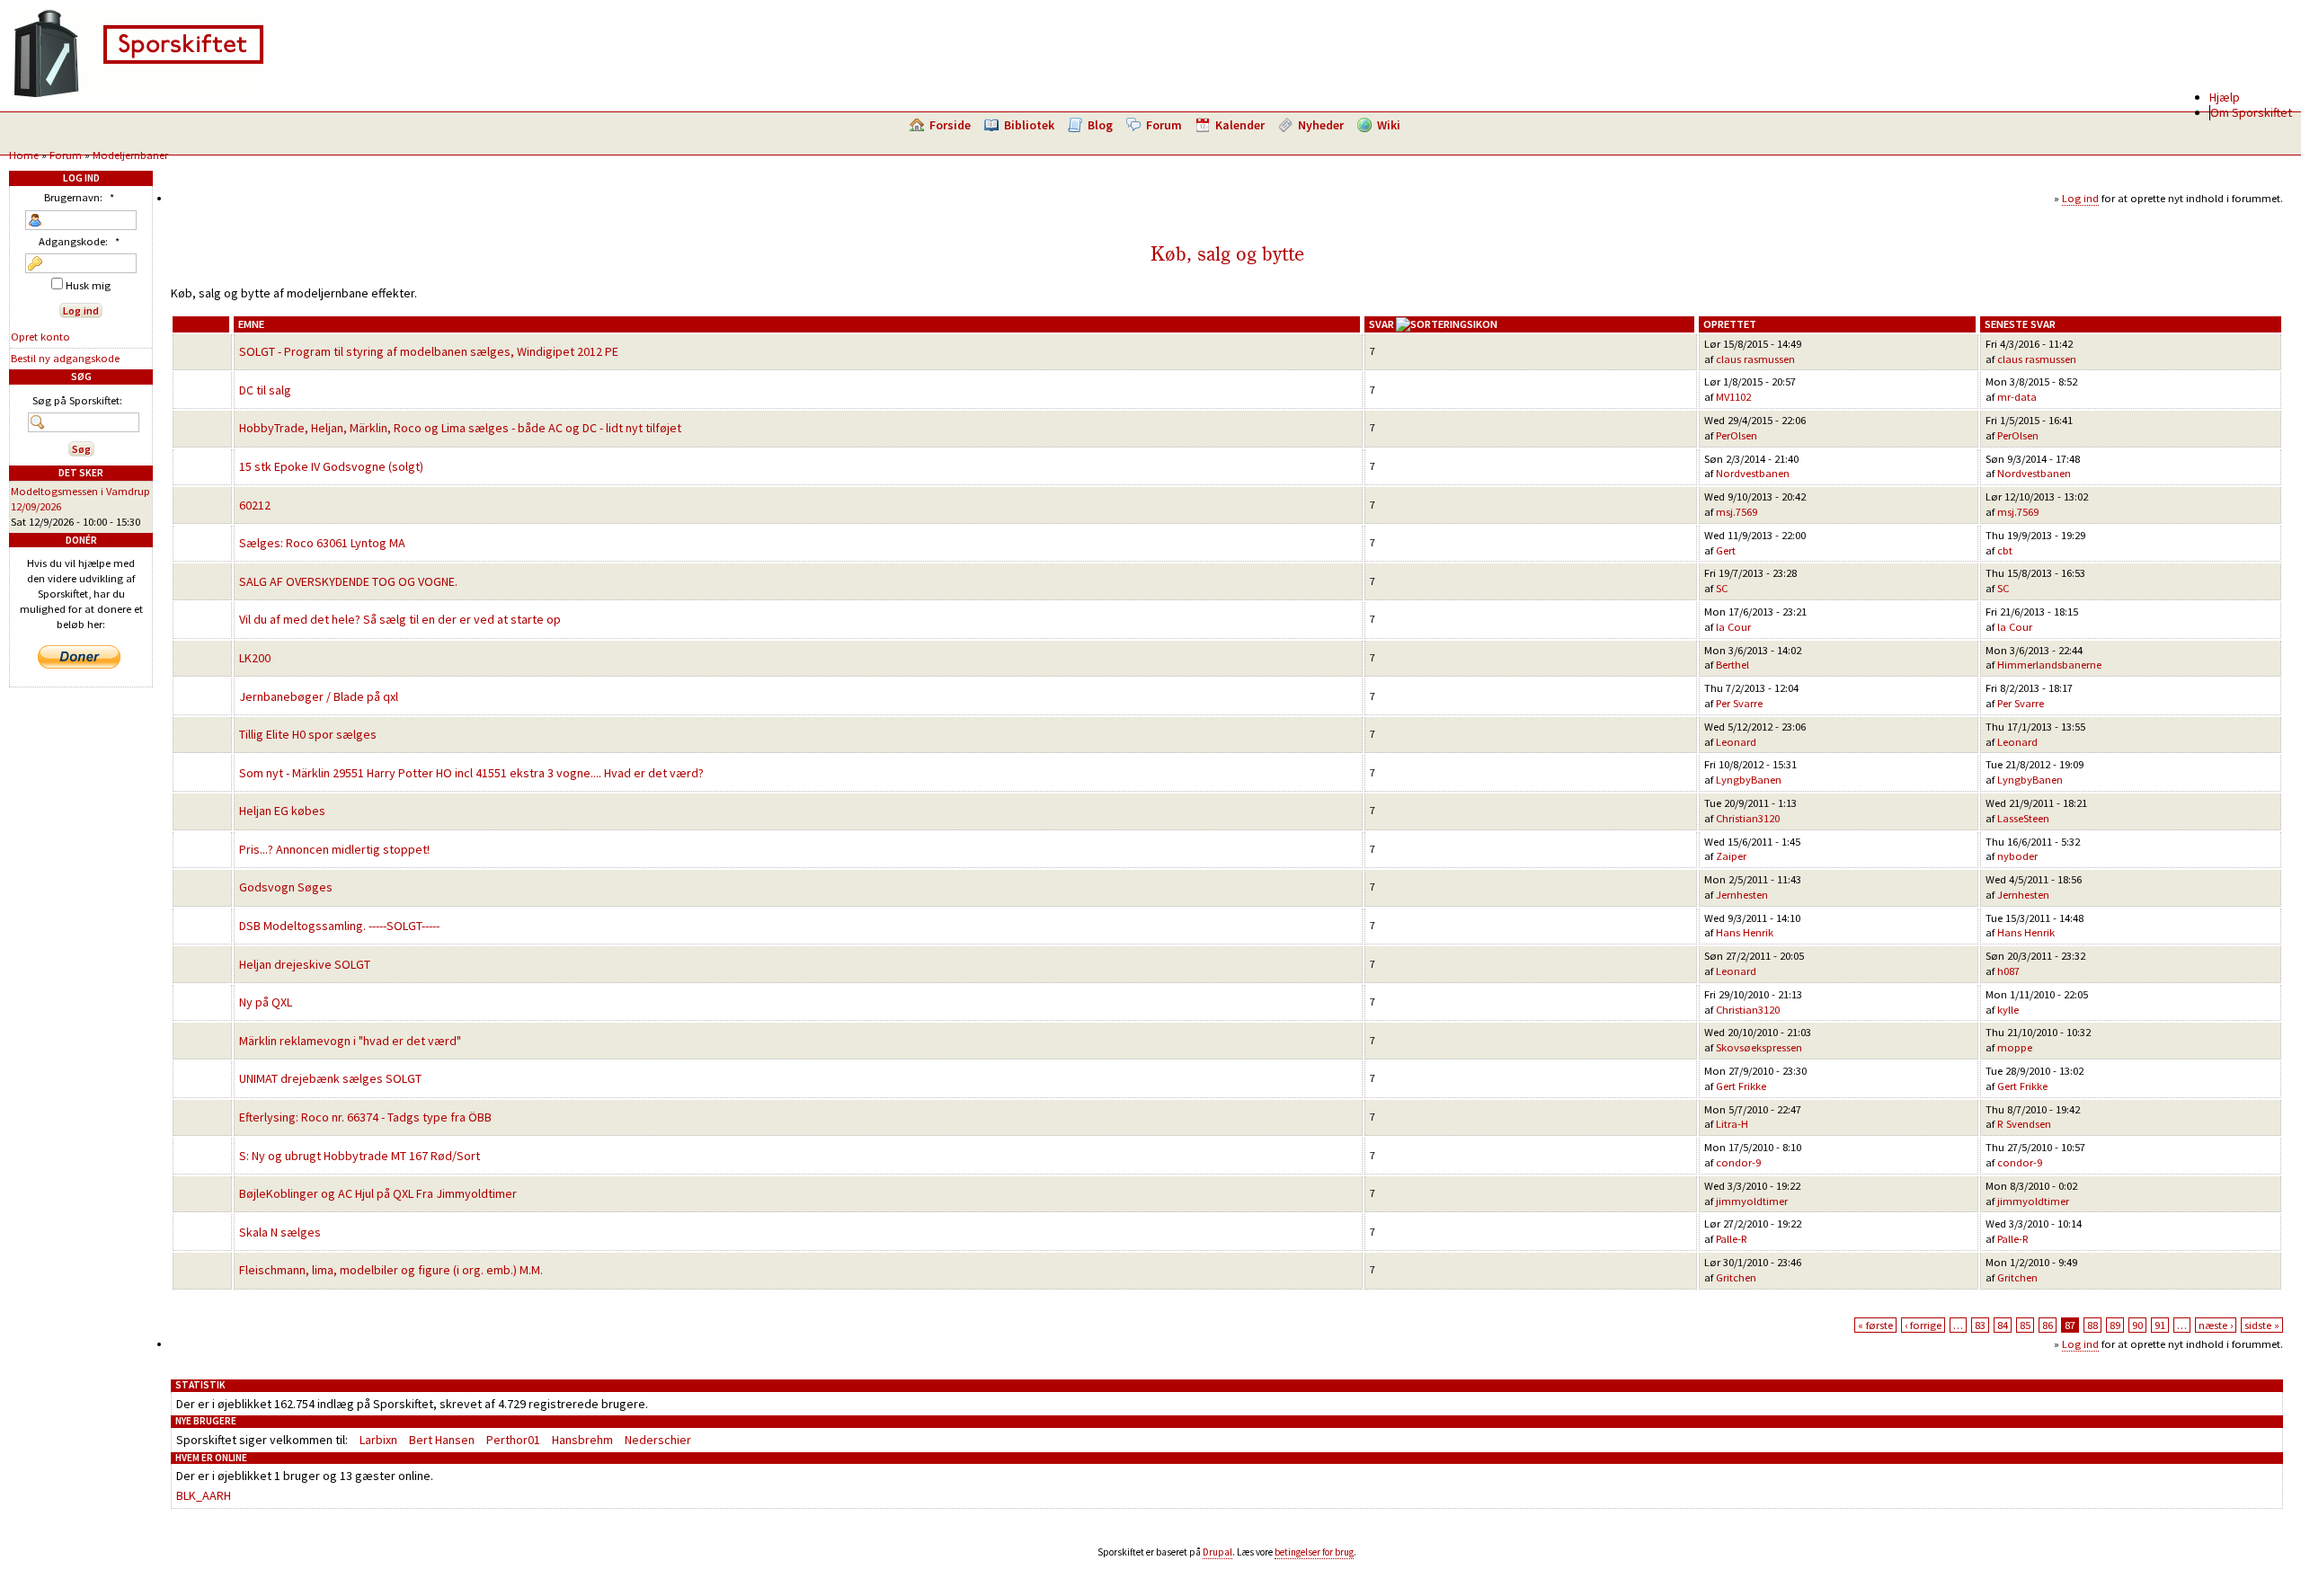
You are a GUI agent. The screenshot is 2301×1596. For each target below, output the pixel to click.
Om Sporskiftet (2251, 112)
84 (2003, 1325)
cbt (2005, 550)
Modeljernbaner (130, 155)
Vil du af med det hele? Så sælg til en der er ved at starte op (400, 619)
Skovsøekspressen (1759, 1047)
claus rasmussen (1755, 359)
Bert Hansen (442, 1440)
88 (2092, 1325)
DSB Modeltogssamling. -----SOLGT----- (339, 926)
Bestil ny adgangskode (65, 358)
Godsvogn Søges (286, 887)
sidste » (2262, 1325)
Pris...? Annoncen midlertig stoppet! (334, 849)
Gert (1726, 550)
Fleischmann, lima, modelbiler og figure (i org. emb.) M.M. (391, 1270)
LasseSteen (2023, 818)
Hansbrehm (582, 1440)
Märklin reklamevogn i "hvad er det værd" (350, 1041)
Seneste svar (2020, 324)
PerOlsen (1737, 435)
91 (2160, 1325)
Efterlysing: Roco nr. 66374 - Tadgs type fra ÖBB (365, 1117)
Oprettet (1730, 324)
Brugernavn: (79, 197)
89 (2115, 1325)
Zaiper (1731, 856)
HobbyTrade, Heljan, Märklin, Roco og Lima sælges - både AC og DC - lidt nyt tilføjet (460, 428)
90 (2137, 1325)
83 (1980, 1325)
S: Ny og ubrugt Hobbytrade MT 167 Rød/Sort (360, 1156)
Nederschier (658, 1440)
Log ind (2080, 198)
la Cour (1733, 627)
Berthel (1732, 665)
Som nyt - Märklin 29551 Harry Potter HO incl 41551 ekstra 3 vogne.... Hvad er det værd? (471, 773)
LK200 (255, 658)
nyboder (2017, 856)
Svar (1381, 324)
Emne (251, 324)
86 (2048, 1325)
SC (1722, 588)
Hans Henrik (1745, 932)
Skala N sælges (280, 1232)
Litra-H (1732, 1124)
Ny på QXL (266, 1002)
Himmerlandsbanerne (2049, 665)
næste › (2216, 1325)
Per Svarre (1739, 703)
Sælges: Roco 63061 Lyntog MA (322, 543)
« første (1875, 1325)
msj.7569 (1737, 512)
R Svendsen (2024, 1124)
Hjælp (2225, 97)
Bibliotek (1029, 125)
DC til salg (265, 390)
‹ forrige (1923, 1325)
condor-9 (1738, 1162)
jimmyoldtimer (1752, 1201)
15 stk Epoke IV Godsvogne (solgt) (331, 466)
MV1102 (1733, 397)
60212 (255, 505)
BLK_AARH (204, 1495)
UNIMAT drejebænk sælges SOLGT (330, 1078)
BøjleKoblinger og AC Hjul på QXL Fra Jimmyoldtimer (378, 1193)
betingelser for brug (1314, 1552)
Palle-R (1732, 1239)
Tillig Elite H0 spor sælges (308, 734)
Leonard (1736, 742)
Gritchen (1736, 1277)
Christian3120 (1748, 818)
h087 (2008, 971)
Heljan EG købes (282, 811)
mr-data (2017, 397)
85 (2025, 1325)
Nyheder (1321, 125)
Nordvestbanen (1753, 473)
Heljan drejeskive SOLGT (305, 964)
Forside (950, 125)
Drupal (1217, 1552)
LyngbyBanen (1749, 780)
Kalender (1240, 125)
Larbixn (378, 1440)
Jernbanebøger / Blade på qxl (319, 696)
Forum (1164, 125)
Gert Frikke (1741, 1086)
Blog (1100, 125)
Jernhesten (1742, 895)
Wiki (1389, 125)
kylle (2008, 1010)
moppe (2015, 1047)
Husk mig (87, 285)
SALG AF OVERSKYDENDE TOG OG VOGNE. (348, 581)
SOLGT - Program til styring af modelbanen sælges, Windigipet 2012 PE (429, 351)
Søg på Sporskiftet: (77, 400)
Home (24, 155)
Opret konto (40, 337)
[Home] (138, 94)
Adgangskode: (79, 241)
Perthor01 (513, 1440)
